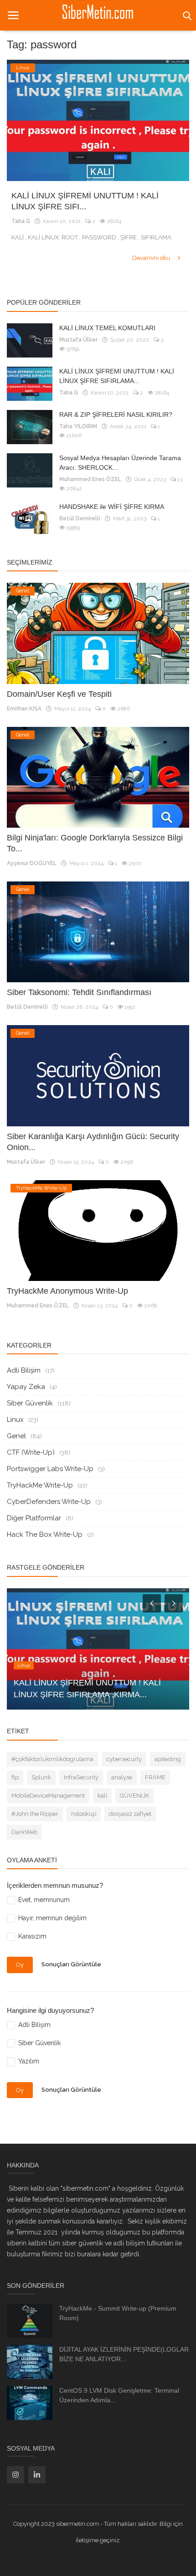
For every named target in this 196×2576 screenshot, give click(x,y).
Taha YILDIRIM (78, 426)
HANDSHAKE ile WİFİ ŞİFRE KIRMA (112, 507)
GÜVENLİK (134, 1796)
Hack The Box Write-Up (45, 1534)
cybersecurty (124, 1759)
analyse (122, 1777)
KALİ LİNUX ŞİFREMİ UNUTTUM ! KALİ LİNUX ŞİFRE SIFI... (85, 201)
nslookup (84, 1814)
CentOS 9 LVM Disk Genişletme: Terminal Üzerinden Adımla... (119, 2395)
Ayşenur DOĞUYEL (32, 863)
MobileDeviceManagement (48, 1796)
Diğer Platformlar (34, 1518)
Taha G (21, 221)
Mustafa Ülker (78, 340)
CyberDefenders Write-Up (49, 1502)
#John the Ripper (35, 1814)
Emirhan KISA (24, 709)
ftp (15, 1777)
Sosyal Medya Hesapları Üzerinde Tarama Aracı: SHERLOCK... (120, 463)
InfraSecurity (81, 1777)
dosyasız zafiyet (130, 1814)
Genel (16, 1436)
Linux (15, 1420)
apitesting (168, 1759)
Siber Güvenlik (30, 1403)
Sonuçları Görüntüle (71, 1965)
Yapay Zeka (26, 1387)
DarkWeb (24, 1832)
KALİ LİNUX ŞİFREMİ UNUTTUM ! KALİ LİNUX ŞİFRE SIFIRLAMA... (117, 376)
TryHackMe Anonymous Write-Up (67, 1291)
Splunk (41, 1777)
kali (102, 1796)
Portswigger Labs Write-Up (50, 1469)
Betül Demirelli (80, 518)
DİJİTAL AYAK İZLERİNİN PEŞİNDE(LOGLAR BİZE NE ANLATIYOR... (124, 2354)
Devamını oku (152, 258)
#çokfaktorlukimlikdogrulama (52, 1759)
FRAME (155, 1777)
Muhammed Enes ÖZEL (90, 479)
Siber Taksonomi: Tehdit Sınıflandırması (79, 992)
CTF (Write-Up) (31, 1452)
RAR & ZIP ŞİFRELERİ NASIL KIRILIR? (116, 415)
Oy (20, 1965)
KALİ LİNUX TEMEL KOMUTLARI (107, 328)
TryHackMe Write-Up (40, 1485)
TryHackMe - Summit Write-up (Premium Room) (118, 2313)
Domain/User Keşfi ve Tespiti (59, 694)
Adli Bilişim (24, 1370)
